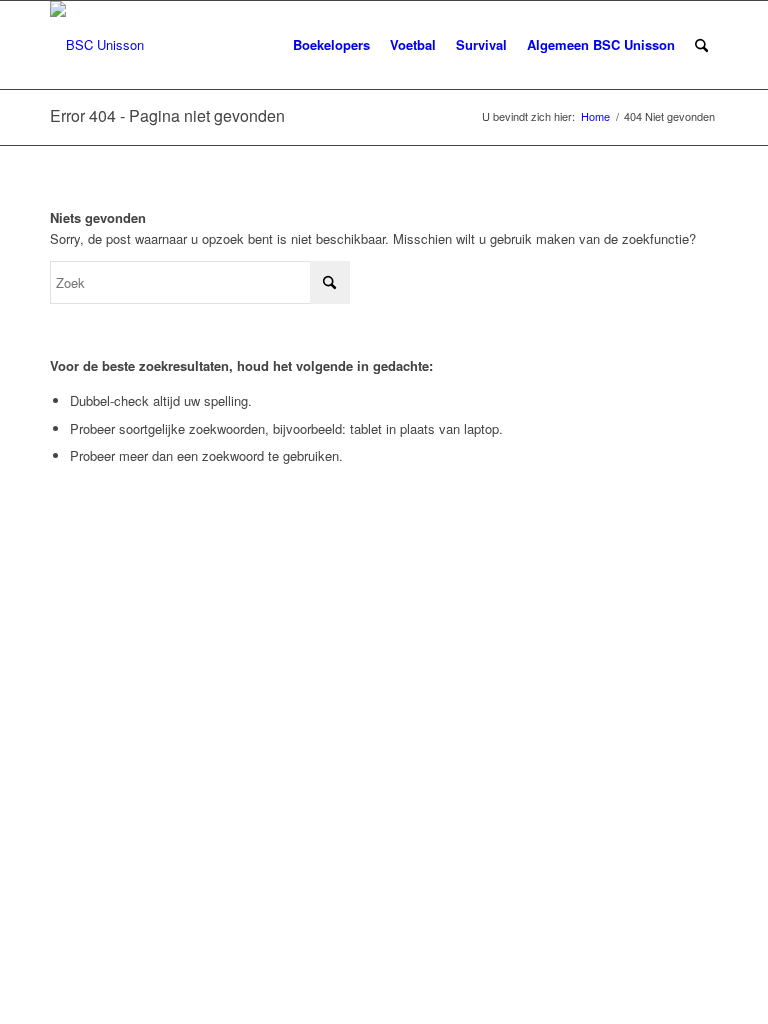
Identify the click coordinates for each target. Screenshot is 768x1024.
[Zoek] (701, 45)
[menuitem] (331, 45)
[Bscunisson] (97, 45)
